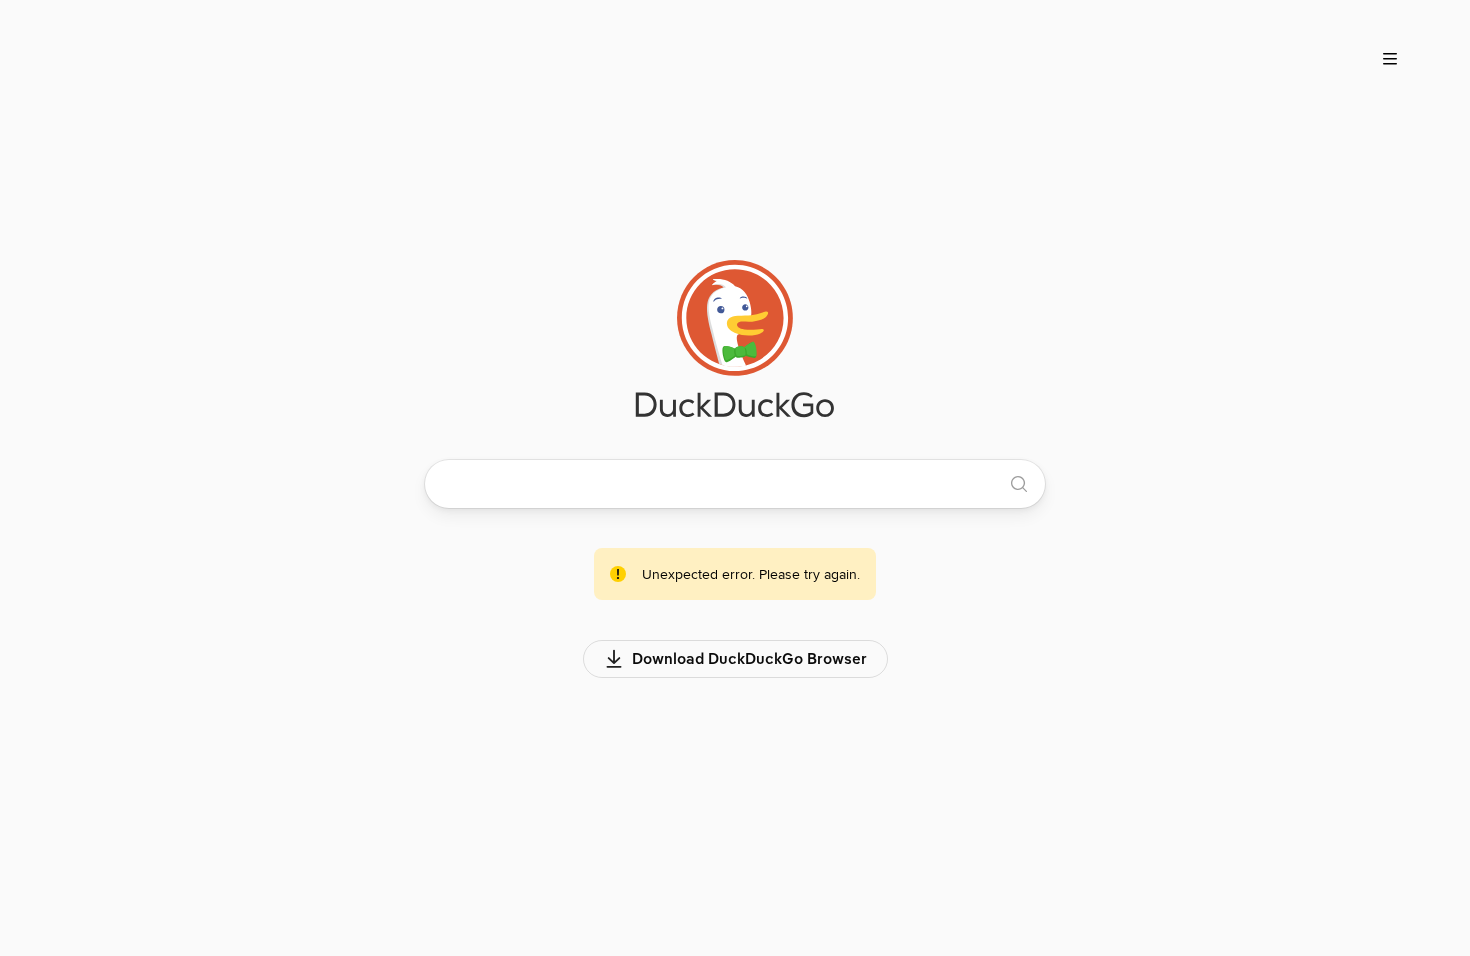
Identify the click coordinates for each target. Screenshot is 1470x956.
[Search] (1019, 484)
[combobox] (724, 484)
